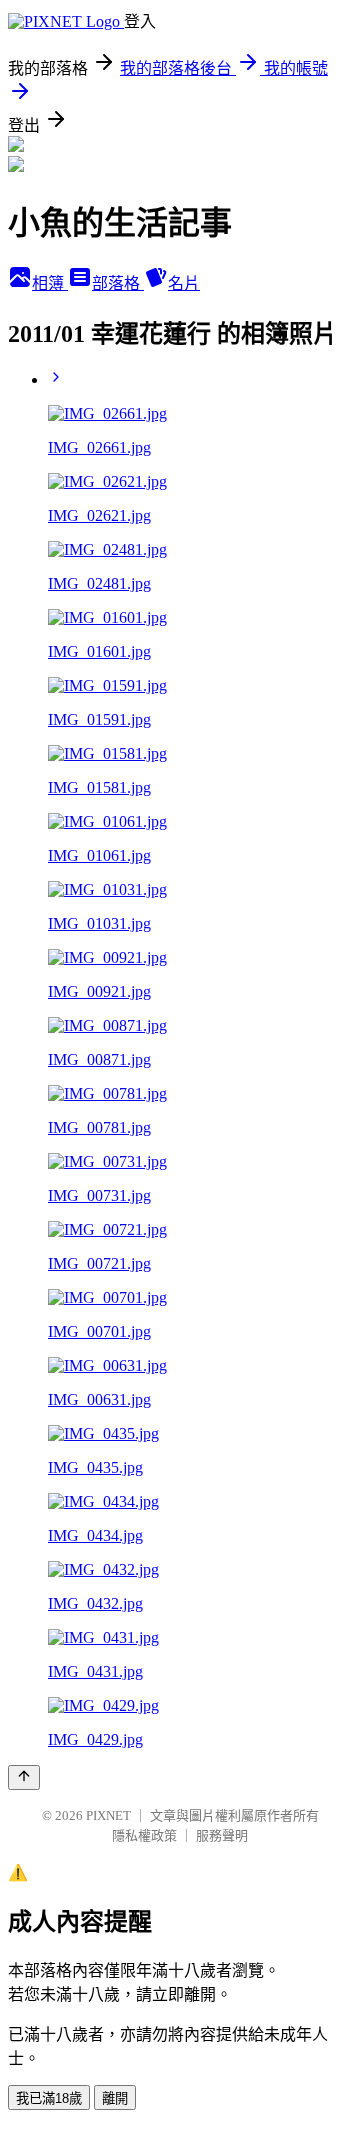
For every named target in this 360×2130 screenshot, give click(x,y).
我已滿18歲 (49, 2098)
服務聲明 (222, 1835)
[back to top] (24, 1777)
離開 (115, 2098)
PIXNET (108, 1815)
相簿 (50, 283)
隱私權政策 (144, 1835)
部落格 (118, 283)
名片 (184, 283)
